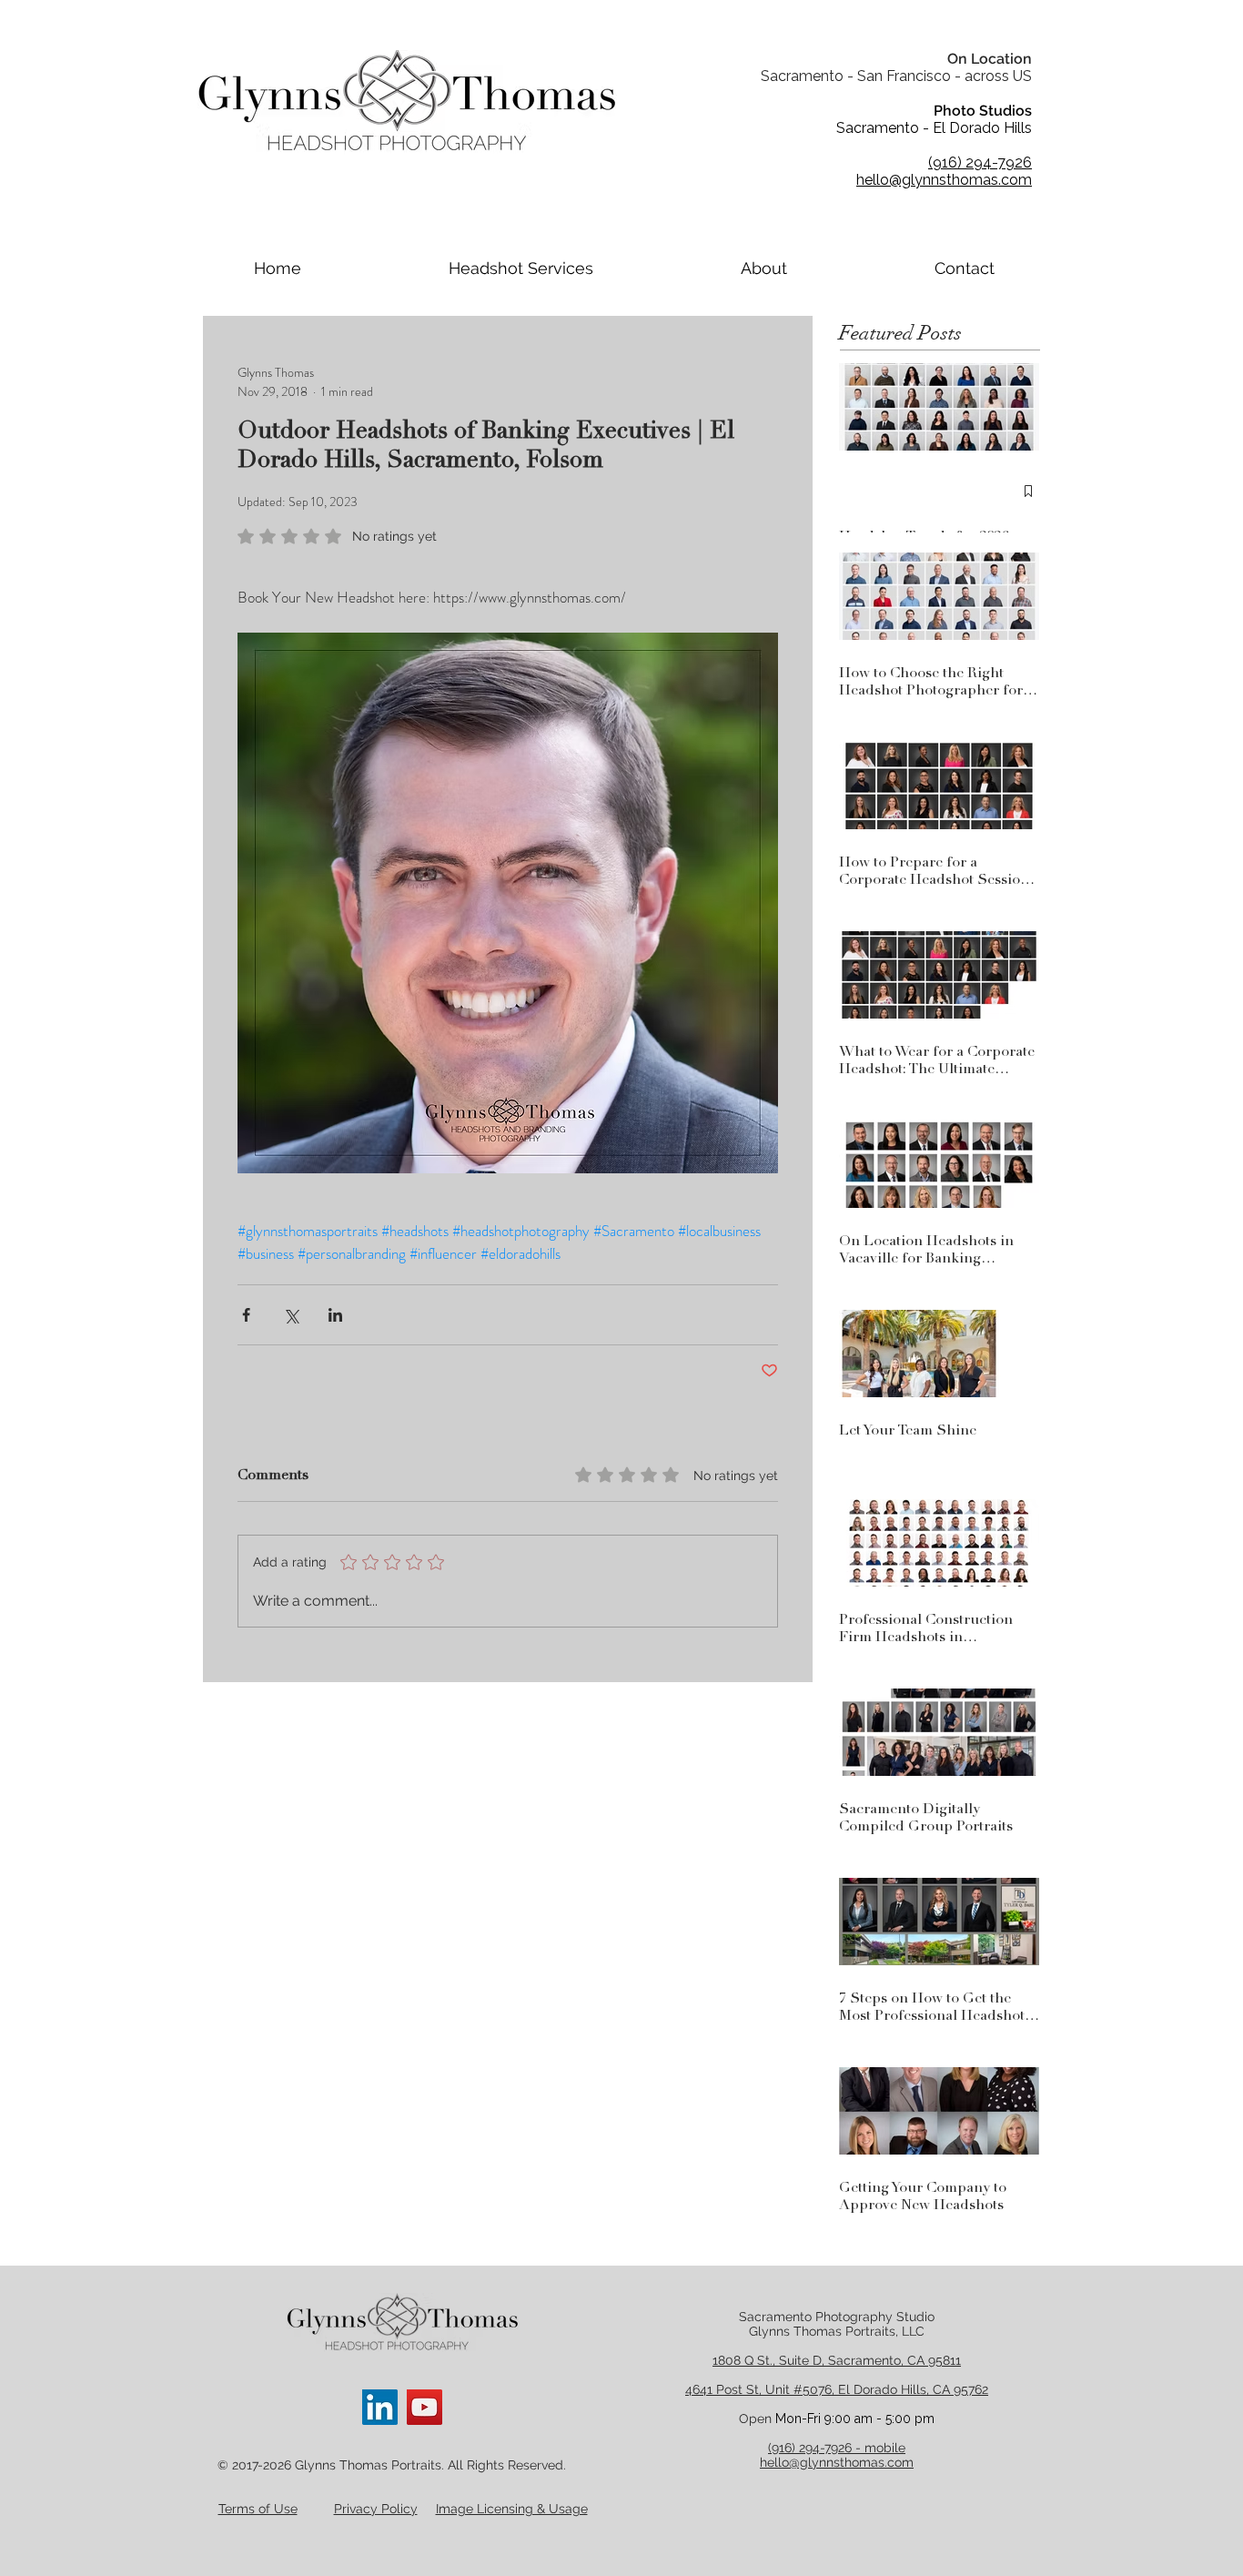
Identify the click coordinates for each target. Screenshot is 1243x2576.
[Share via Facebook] (246, 1315)
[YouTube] (424, 2407)
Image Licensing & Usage (512, 2509)
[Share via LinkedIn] (335, 1315)
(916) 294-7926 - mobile (837, 2448)
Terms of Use (258, 2509)
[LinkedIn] (380, 2407)
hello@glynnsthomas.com (837, 2462)
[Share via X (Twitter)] (291, 1315)
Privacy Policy (376, 2509)
